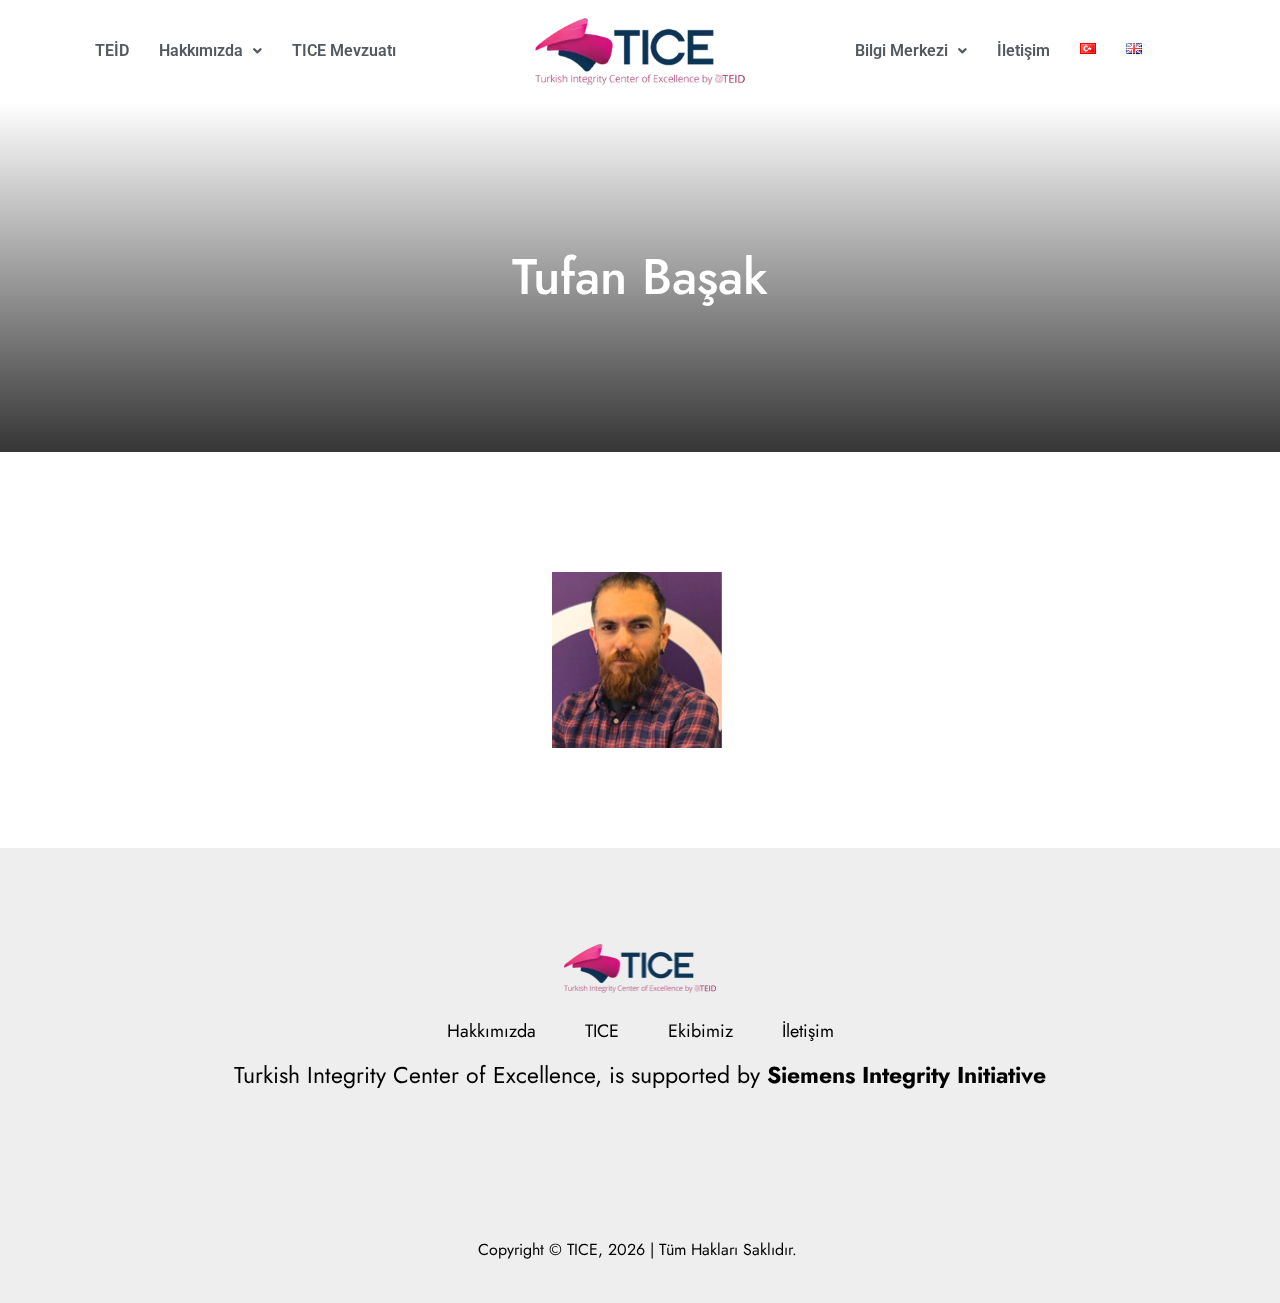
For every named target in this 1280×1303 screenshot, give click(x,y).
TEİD (112, 50)
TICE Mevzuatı (344, 50)
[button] (210, 51)
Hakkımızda (201, 50)
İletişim (1023, 50)
